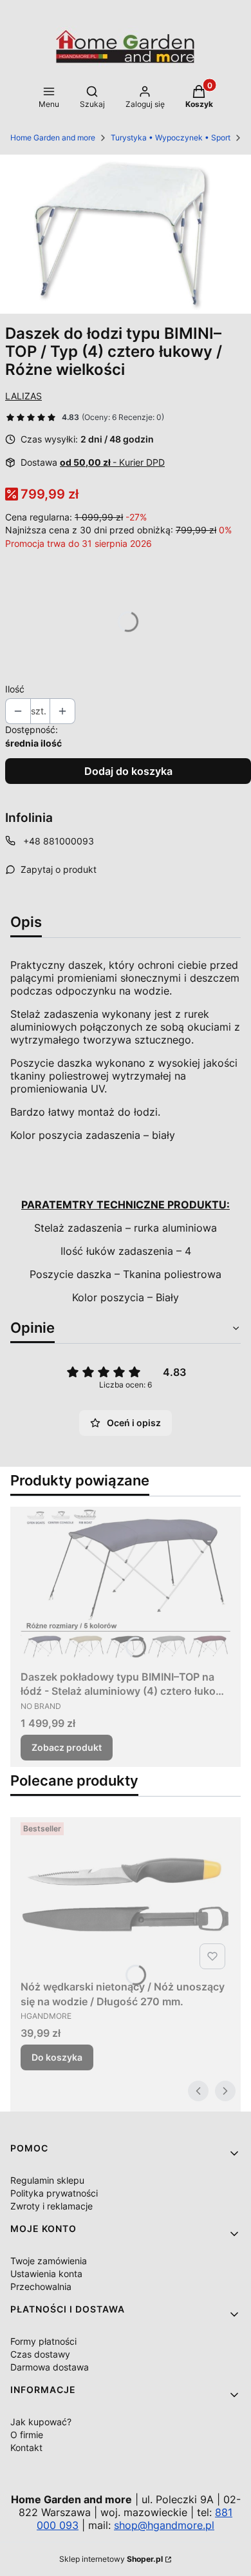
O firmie (27, 2435)
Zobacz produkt (67, 1747)
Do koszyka (57, 2057)
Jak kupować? (41, 2422)
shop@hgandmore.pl (164, 2525)
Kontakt (26, 2447)
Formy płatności (43, 2341)
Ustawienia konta (46, 2274)
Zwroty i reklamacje (51, 2206)
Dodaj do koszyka (128, 771)
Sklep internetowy (111, 2559)
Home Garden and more (53, 138)
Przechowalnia (41, 2286)
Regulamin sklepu (47, 2180)
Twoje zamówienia (49, 2261)
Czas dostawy (40, 2354)
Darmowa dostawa (50, 2367)
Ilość (15, 689)
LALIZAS (23, 396)
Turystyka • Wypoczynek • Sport (171, 138)
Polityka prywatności (54, 2193)
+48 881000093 (59, 841)
